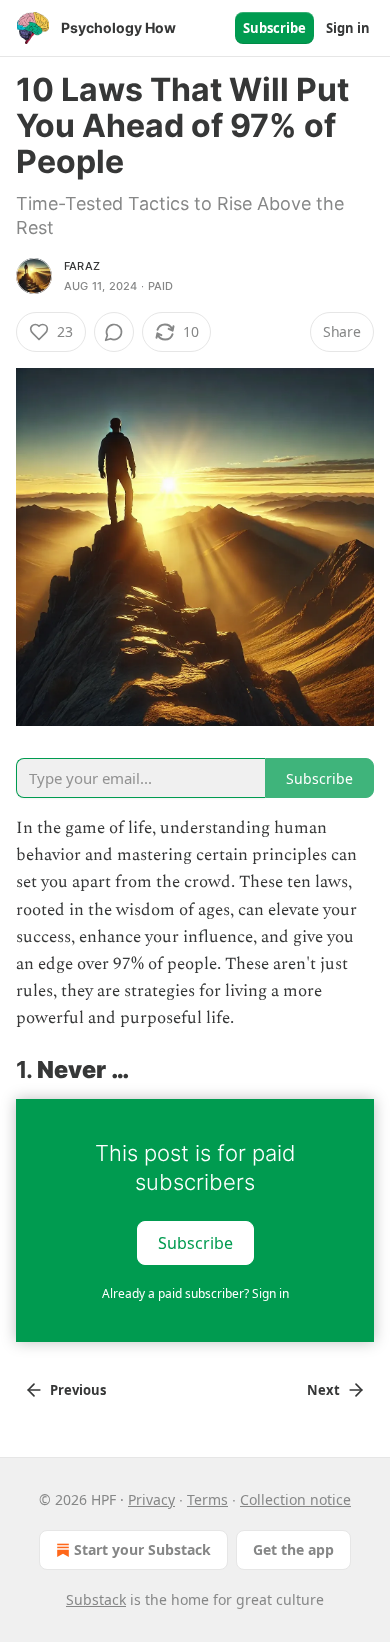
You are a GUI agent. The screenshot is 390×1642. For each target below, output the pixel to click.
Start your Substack (142, 1549)
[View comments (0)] (114, 332)
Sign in (348, 28)
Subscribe (274, 28)
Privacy (151, 1499)
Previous (78, 1390)
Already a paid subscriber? (195, 1293)
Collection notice (295, 1499)
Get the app (293, 1549)
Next (323, 1390)
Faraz (82, 266)
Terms (207, 1499)
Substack (96, 1599)
